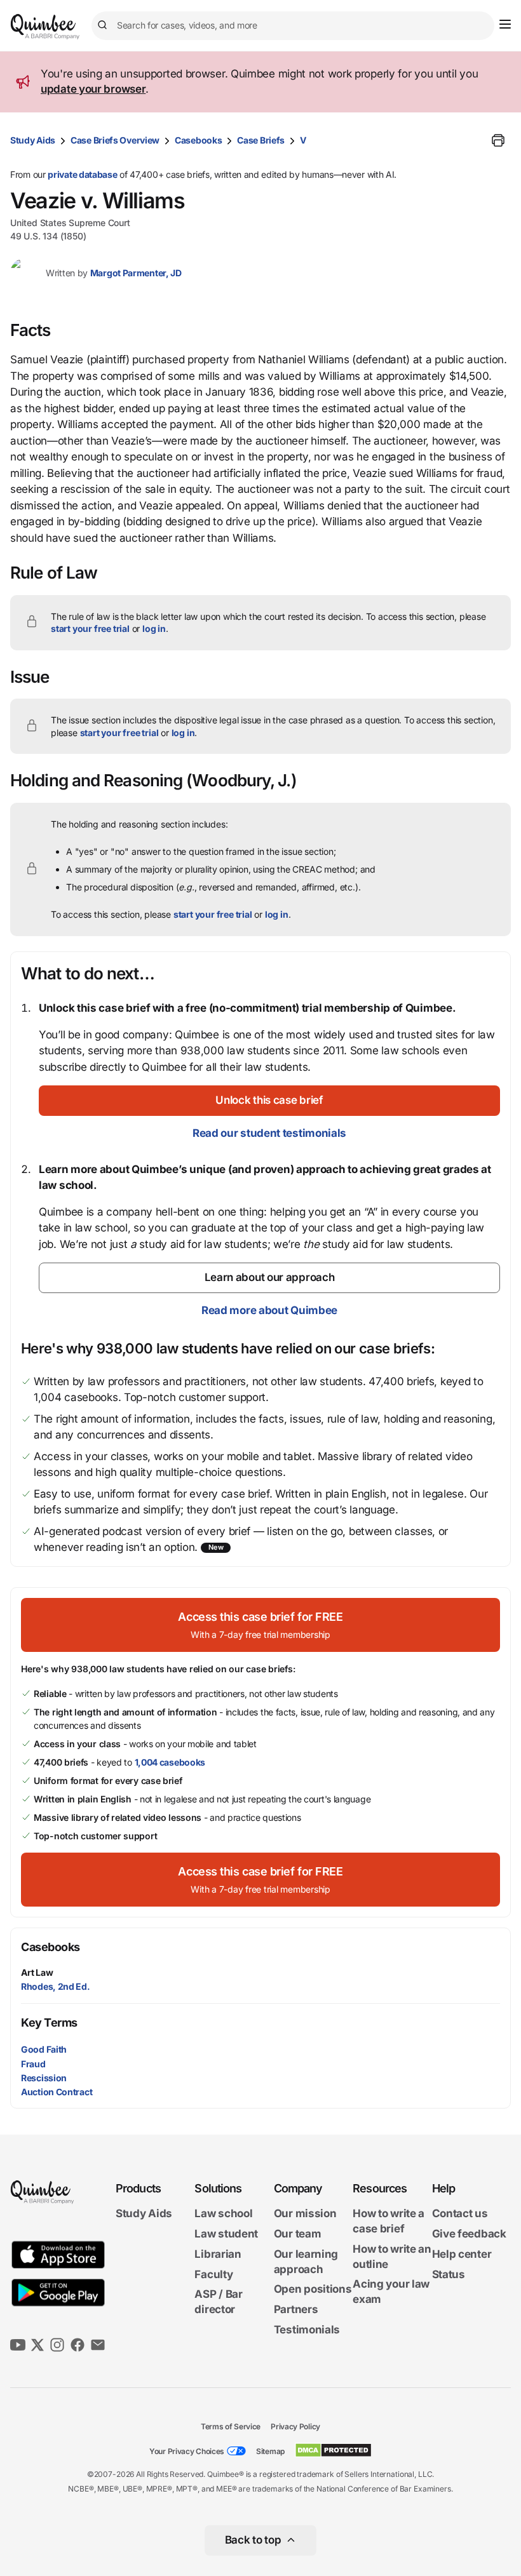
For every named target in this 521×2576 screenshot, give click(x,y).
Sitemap (270, 2451)
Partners (296, 2309)
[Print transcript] (498, 140)
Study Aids (33, 140)
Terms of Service (231, 2426)
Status (449, 2274)
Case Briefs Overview (115, 140)
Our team (298, 2234)
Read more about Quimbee (269, 1310)
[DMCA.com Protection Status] (333, 2450)
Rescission (44, 2078)
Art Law (37, 1972)
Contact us (460, 2213)
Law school (223, 2213)
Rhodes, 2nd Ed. (56, 1986)
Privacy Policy (295, 2426)
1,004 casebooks (170, 1762)
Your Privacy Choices (187, 2451)
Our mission (305, 2213)
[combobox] (293, 26)
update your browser (93, 89)
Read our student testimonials (269, 1133)
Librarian (218, 2254)
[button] (269, 1101)
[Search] (104, 25)
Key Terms (49, 2023)
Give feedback (469, 2234)
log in (154, 628)
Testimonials (307, 2330)
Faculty (213, 2274)
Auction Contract (57, 2092)
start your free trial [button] (90, 628)
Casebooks (198, 140)
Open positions (313, 2289)
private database (82, 174)
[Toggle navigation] (505, 24)
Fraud (33, 2064)
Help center (462, 2254)
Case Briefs (261, 140)
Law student (226, 2234)
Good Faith (44, 2049)
